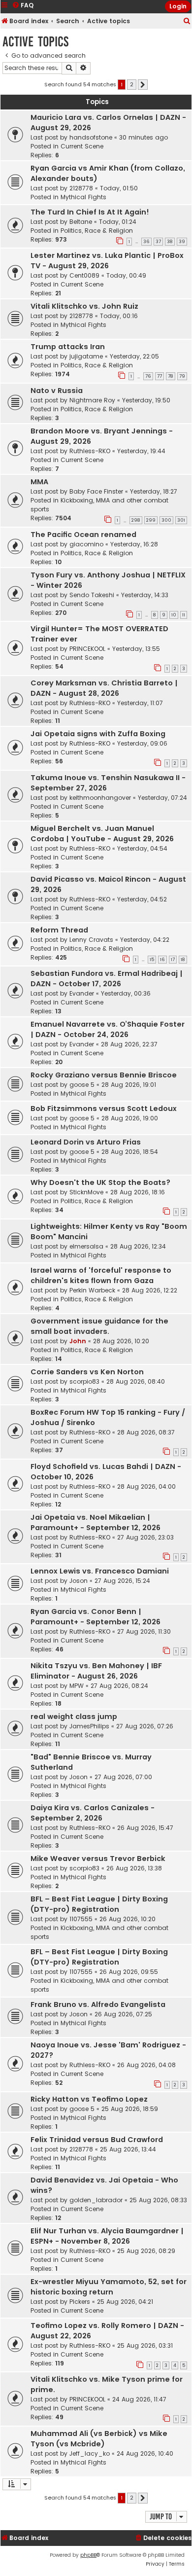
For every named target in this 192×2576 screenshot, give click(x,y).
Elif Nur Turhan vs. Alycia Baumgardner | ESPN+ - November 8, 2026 (107, 2236)
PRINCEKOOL (87, 649)
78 (171, 376)
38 (170, 242)
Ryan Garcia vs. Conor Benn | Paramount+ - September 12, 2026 (96, 1617)
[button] (143, 85)
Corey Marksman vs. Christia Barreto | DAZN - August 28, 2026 (104, 688)
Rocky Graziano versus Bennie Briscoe (104, 1075)
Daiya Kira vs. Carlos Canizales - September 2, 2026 (93, 1813)
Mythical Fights (83, 197)
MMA (39, 482)
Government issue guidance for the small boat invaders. (99, 1326)
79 (182, 376)
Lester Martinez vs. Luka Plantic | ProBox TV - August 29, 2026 (107, 261)
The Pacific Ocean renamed (83, 535)
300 (166, 520)
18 (183, 960)
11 (184, 615)
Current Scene (82, 146)
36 (146, 242)
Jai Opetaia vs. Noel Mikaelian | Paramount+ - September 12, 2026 (96, 1522)
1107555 (81, 1919)
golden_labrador (96, 2200)
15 (152, 960)
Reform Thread (59, 930)
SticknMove (86, 1192)
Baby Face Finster (96, 491)
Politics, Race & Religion (97, 231)
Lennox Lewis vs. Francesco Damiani (100, 1571)
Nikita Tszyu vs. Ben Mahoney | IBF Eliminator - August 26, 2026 (96, 1671)
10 (174, 615)
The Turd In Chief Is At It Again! (90, 212)
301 (181, 520)
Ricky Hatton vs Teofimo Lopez (89, 2099)
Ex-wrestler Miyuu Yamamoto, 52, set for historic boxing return (109, 2287)
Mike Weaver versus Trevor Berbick (98, 1859)
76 (148, 376)
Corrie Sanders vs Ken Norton (87, 1372)
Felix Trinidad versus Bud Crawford (97, 2140)
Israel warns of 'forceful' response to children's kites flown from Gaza (101, 1275)
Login (178, 6)
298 (136, 520)
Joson (79, 1581)
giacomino (86, 544)
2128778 (81, 188)
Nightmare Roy (92, 400)
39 (182, 242)
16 (162, 960)
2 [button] (132, 84)
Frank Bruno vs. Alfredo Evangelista (98, 2004)
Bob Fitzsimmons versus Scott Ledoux (104, 1109)
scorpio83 (84, 1381)
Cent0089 (84, 275)
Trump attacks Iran (68, 347)
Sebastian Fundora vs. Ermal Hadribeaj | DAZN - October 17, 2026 (107, 979)
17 (173, 960)
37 (158, 242)
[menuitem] (187, 21)
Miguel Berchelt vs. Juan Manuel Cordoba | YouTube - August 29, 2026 (102, 834)
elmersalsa (86, 1246)
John (78, 1341)
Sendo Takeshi (92, 595)
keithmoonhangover (100, 798)
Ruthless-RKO (90, 451)
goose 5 (82, 1085)
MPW (77, 1686)
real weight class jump (74, 1717)
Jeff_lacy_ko (90, 2453)
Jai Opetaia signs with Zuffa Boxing (98, 734)
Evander (82, 993)
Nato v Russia (57, 391)
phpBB (88, 2555)
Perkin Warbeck (92, 1290)
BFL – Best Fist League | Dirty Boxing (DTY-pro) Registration (99, 1904)
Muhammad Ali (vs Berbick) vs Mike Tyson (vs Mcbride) (99, 2439)
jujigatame (86, 356)
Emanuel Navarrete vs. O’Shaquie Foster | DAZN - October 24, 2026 (108, 1029)
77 (160, 376)
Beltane (81, 222)
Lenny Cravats (91, 940)
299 (151, 520)
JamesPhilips (89, 1726)
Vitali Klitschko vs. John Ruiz (84, 306)
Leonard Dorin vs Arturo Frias (86, 1142)
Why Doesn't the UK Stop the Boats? (100, 1182)
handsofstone (91, 137)
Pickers (80, 2302)
